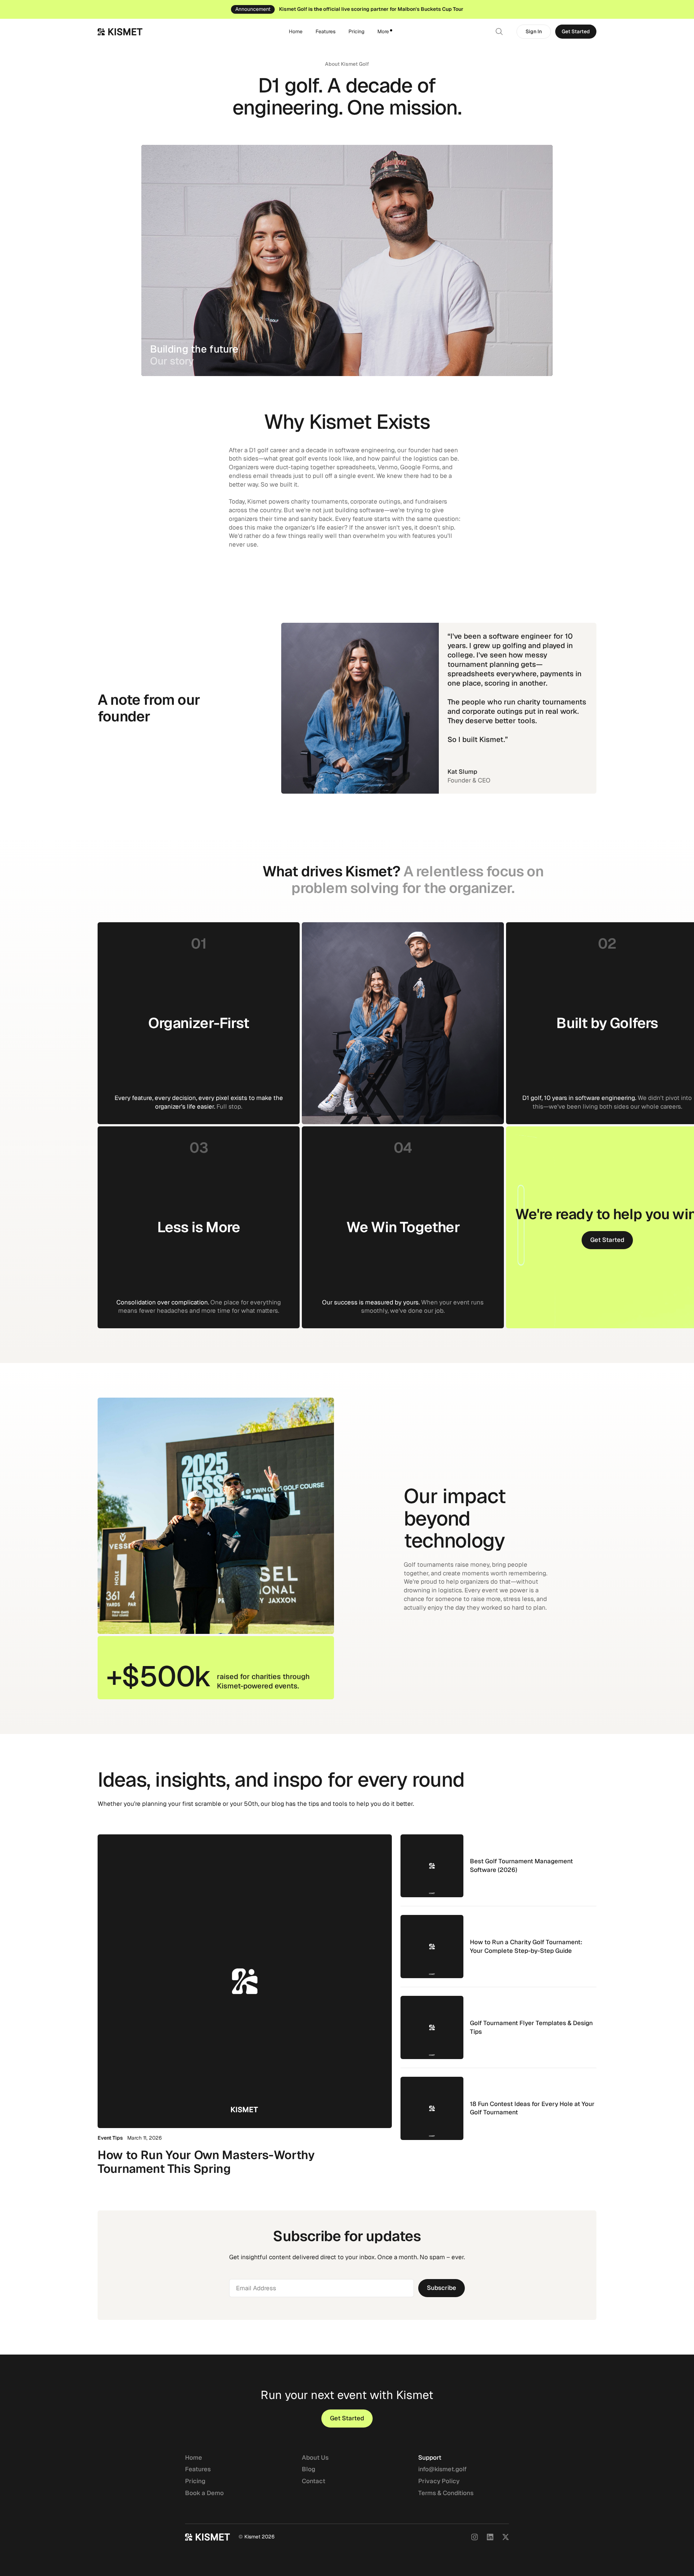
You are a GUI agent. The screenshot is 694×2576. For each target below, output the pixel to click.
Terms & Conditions (446, 2493)
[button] (385, 32)
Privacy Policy (439, 2481)
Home (296, 31)
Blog (309, 2469)
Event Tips (110, 2138)
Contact (314, 2481)
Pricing (356, 31)
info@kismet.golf (442, 2469)
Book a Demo (204, 2493)
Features (325, 31)
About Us (315, 2458)
